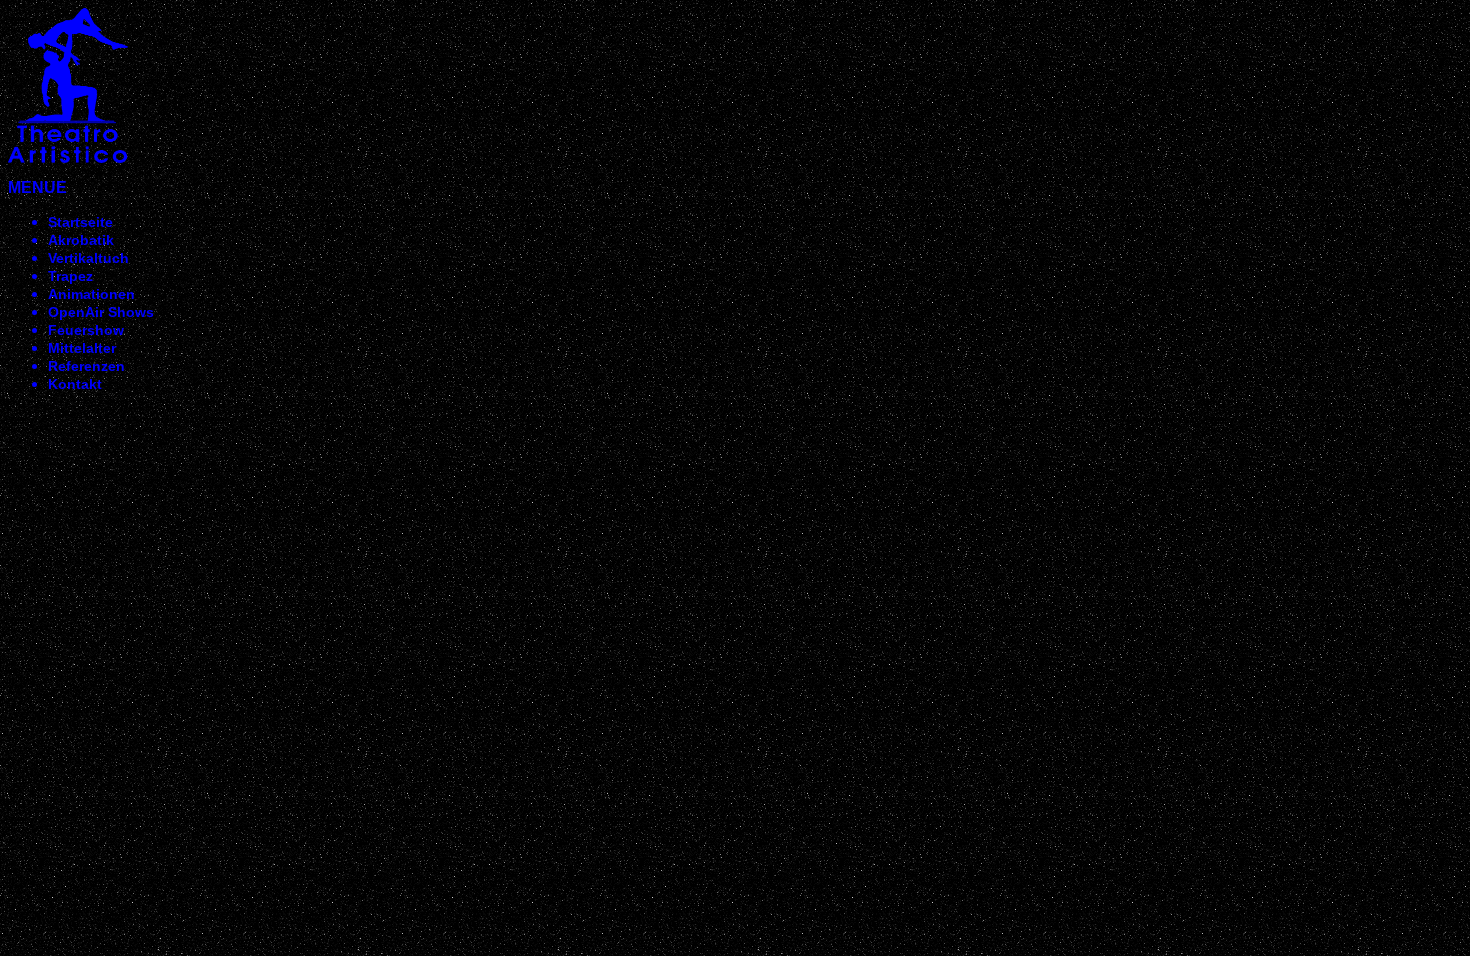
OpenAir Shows (101, 312)
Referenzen (86, 366)
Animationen (91, 294)
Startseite (80, 222)
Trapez (70, 276)
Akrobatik (81, 240)
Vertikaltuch (88, 258)
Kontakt (75, 384)
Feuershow (86, 330)
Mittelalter (82, 348)
